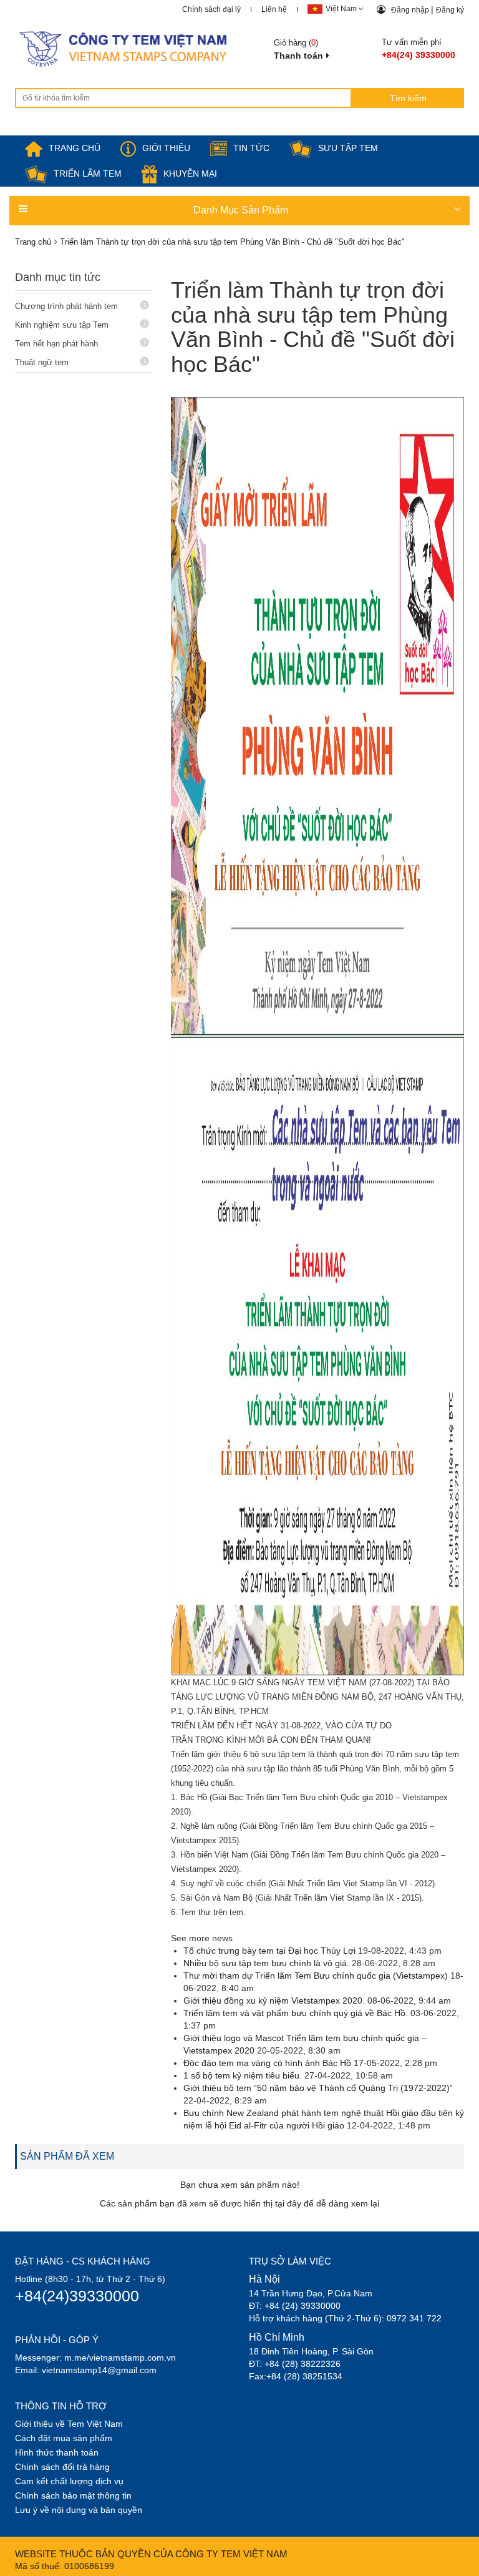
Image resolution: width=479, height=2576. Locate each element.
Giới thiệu (166, 148)
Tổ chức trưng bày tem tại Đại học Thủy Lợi (269, 1951)
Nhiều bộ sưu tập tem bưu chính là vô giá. (266, 1963)
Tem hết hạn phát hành (56, 344)
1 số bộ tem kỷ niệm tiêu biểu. (243, 2075)
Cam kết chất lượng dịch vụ (69, 2481)
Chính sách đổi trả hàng (62, 2467)
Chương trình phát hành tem (66, 306)
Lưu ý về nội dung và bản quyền (79, 2510)
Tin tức (251, 148)
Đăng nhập (411, 10)
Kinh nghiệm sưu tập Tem (62, 325)
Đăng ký (450, 10)
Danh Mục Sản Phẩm (241, 210)
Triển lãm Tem (88, 174)
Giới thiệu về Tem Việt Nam (69, 2424)
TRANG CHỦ (75, 148)
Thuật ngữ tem (42, 362)
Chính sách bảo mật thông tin (73, 2495)
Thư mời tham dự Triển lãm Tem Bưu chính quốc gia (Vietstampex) (316, 1976)
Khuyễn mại (190, 174)
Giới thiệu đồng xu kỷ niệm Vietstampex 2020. (274, 2001)
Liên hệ (274, 9)
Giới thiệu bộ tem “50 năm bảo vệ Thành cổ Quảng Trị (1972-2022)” (318, 2088)
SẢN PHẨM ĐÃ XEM (67, 2156)
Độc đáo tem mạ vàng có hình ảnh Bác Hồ (267, 2063)
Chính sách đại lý (211, 9)
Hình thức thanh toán (57, 2452)
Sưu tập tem (348, 148)
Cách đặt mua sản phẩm (64, 2438)
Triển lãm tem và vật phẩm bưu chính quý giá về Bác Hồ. (296, 2013)
